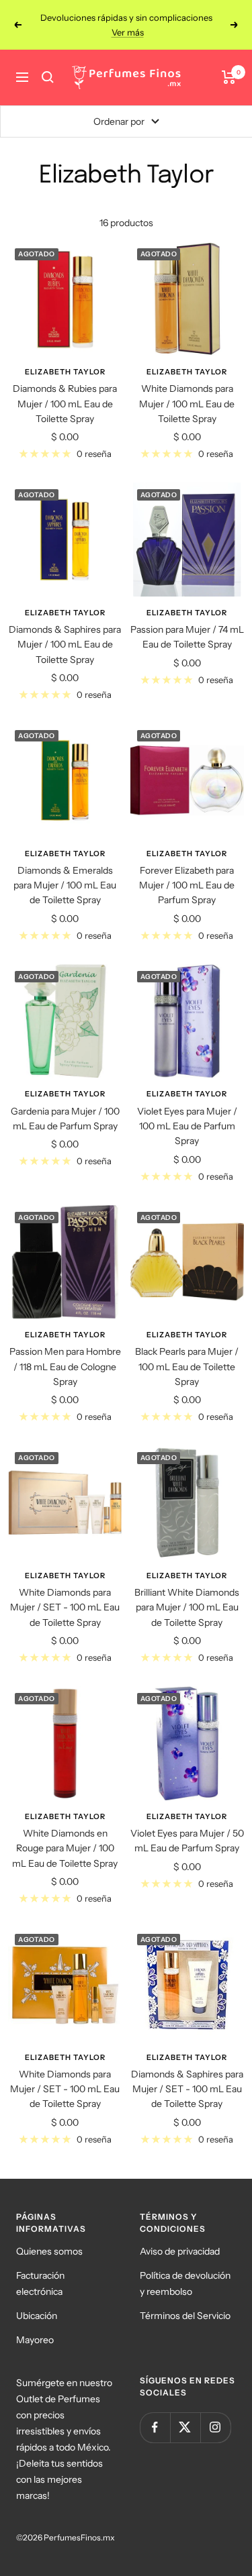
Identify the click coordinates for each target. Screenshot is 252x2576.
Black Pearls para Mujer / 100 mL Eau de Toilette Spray (187, 1352)
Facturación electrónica (40, 2269)
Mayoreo (35, 2325)
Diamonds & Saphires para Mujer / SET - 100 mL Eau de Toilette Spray (187, 2074)
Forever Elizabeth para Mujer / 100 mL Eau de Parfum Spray (187, 871)
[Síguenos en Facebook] (155, 2413)
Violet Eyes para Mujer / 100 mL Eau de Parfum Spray (187, 1112)
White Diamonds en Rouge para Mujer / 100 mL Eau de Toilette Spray (65, 1834)
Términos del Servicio (185, 2301)
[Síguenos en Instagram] (215, 2413)
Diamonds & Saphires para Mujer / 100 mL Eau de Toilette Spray (65, 630)
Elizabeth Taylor (65, 357)
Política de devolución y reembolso (185, 2269)
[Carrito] (229, 62)
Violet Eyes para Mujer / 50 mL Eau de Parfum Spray (187, 1826)
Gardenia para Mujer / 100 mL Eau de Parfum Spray (65, 1104)
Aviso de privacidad (180, 2236)
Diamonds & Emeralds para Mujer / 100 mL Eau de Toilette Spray (65, 871)
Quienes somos (49, 2236)
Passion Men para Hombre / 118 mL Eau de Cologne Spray (65, 1352)
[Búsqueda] (48, 62)
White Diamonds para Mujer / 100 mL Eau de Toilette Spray (187, 389)
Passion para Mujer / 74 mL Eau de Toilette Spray (187, 622)
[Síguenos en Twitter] (185, 2413)
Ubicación (37, 2301)
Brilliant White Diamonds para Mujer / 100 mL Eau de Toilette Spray (187, 1593)
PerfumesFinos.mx (79, 2523)
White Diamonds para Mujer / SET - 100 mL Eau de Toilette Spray (65, 1593)
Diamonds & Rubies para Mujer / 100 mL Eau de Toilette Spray (65, 389)
